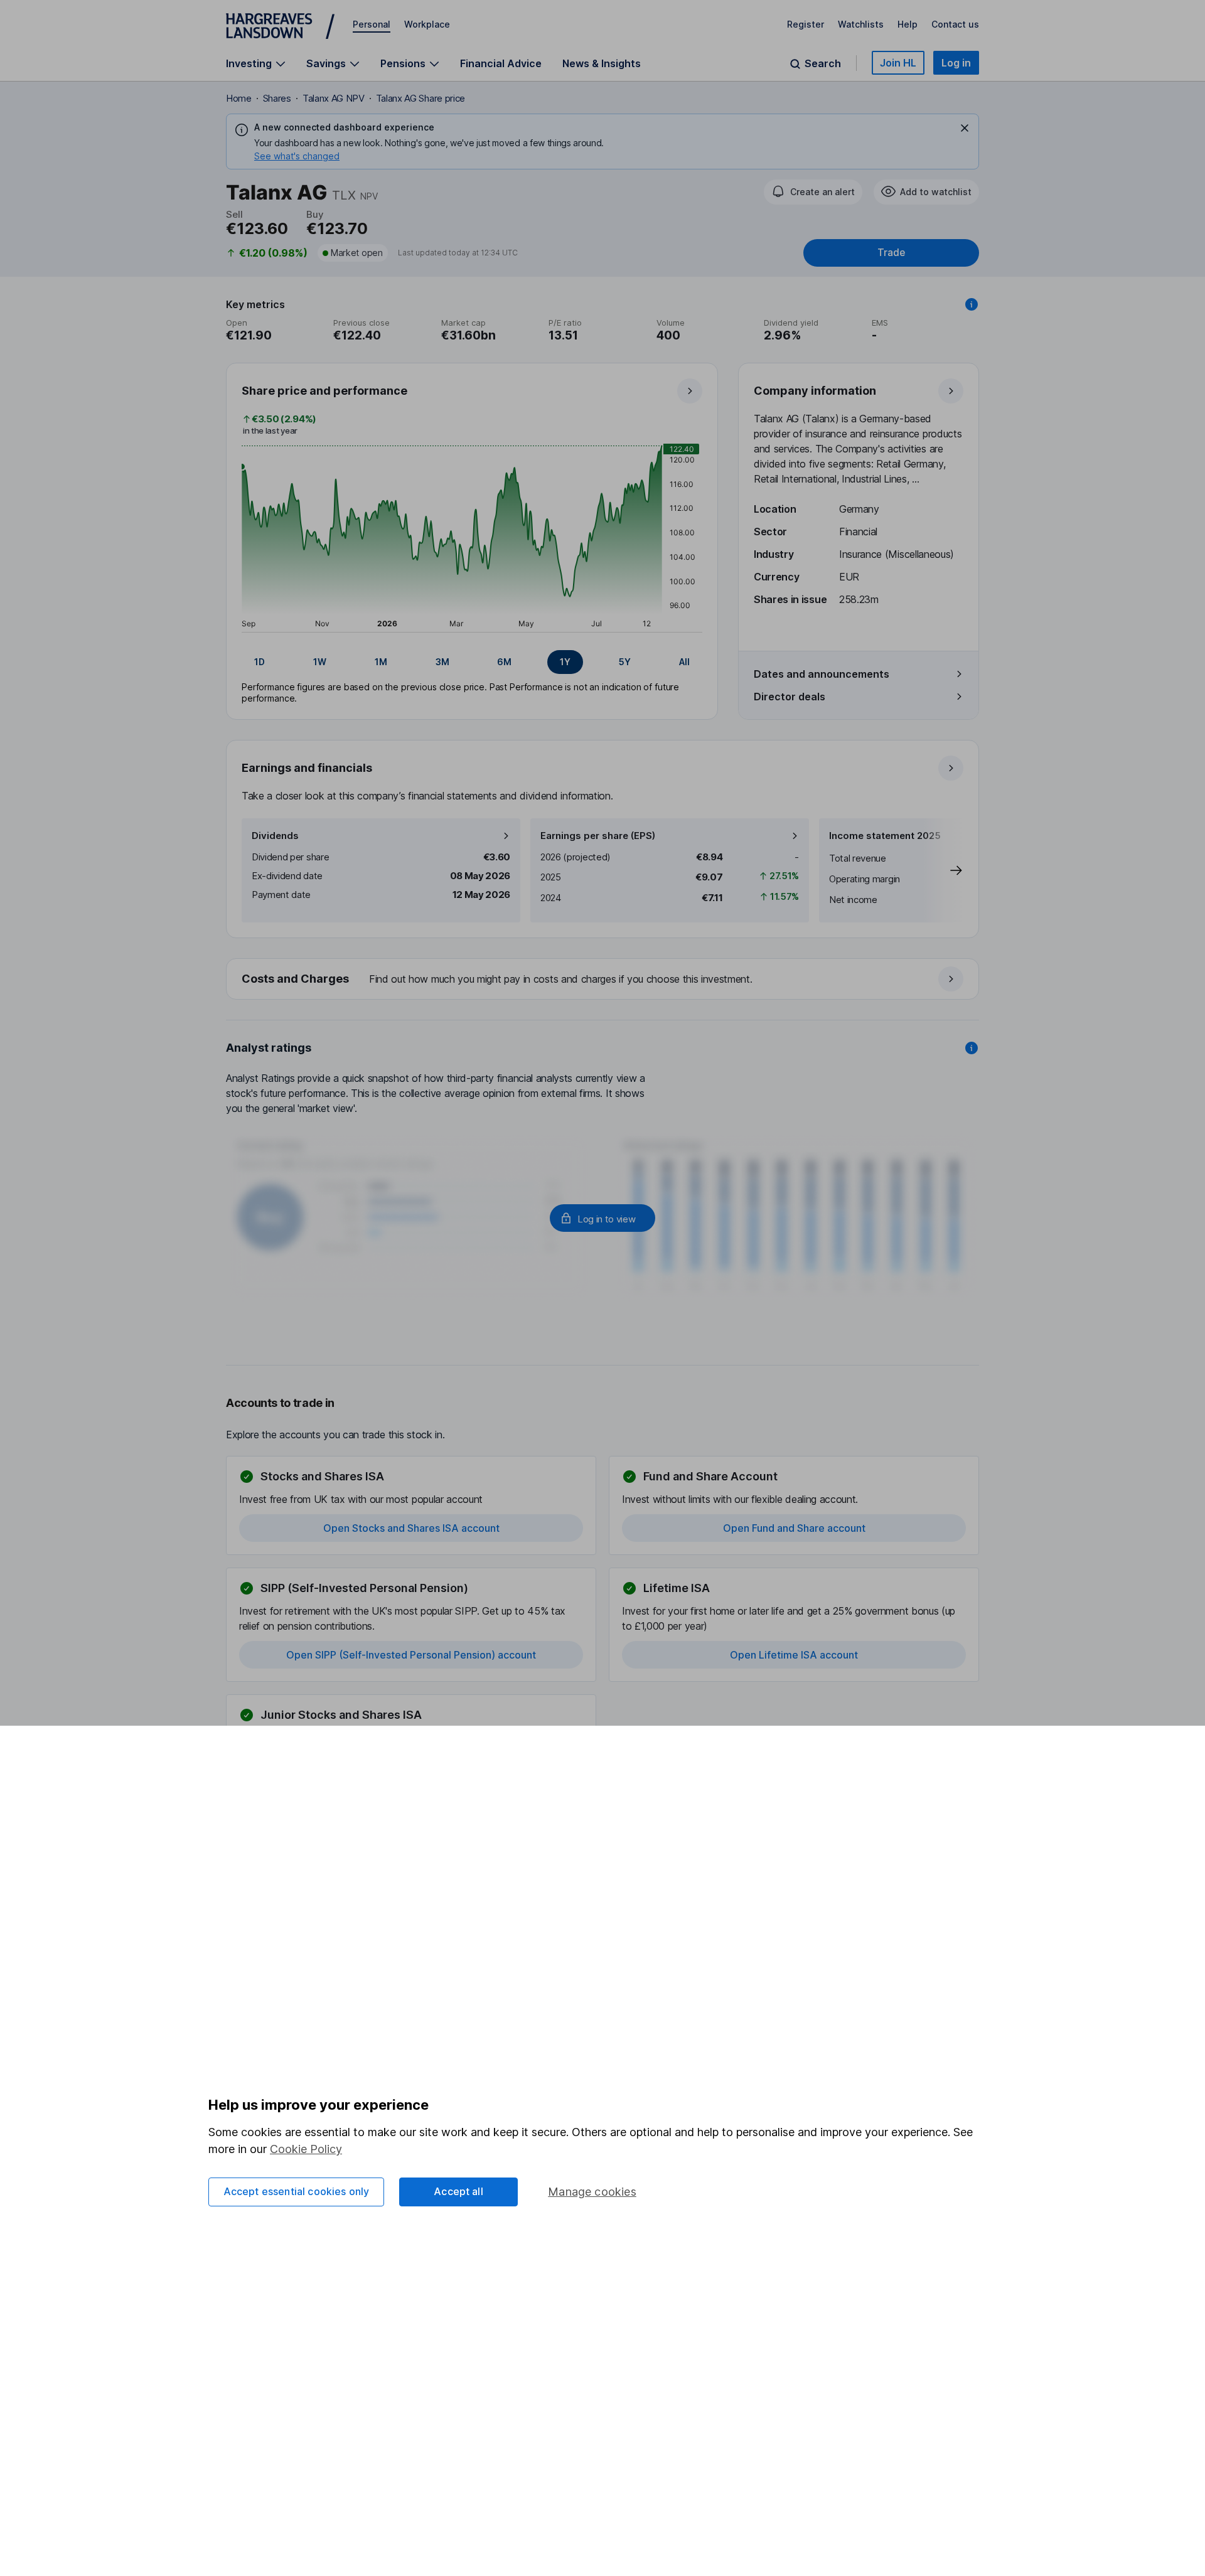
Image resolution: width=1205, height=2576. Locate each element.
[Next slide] (943, 870)
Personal (372, 24)
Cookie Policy (306, 2149)
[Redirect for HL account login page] (602, 1218)
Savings (326, 64)
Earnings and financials (307, 768)
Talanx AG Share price (420, 98)
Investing (249, 64)
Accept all (458, 2191)
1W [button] (320, 662)
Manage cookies (592, 2192)
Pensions (403, 64)
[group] (472, 662)
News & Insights (602, 63)
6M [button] (504, 662)
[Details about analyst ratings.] (972, 1048)
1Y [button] (565, 662)
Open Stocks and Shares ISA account (411, 1528)
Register (806, 24)
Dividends (275, 836)
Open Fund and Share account (794, 1528)
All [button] (684, 662)
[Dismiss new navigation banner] (965, 128)
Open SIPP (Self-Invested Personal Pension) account (411, 1655)
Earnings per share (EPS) (598, 836)
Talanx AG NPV (334, 98)
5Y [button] (625, 662)
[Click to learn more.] (972, 304)
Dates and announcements (822, 674)
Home (239, 98)
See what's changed (297, 156)
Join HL (898, 63)
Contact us (955, 24)
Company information (815, 391)
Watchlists (861, 24)
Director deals (790, 697)
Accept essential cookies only (297, 2191)
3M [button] (442, 662)
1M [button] (381, 662)
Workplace (427, 24)
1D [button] (260, 662)
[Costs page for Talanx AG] (603, 980)
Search (823, 64)
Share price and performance (324, 391)
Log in (956, 63)
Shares (277, 98)
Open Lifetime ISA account (794, 1655)
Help (908, 24)
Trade (891, 253)
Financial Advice (501, 63)
